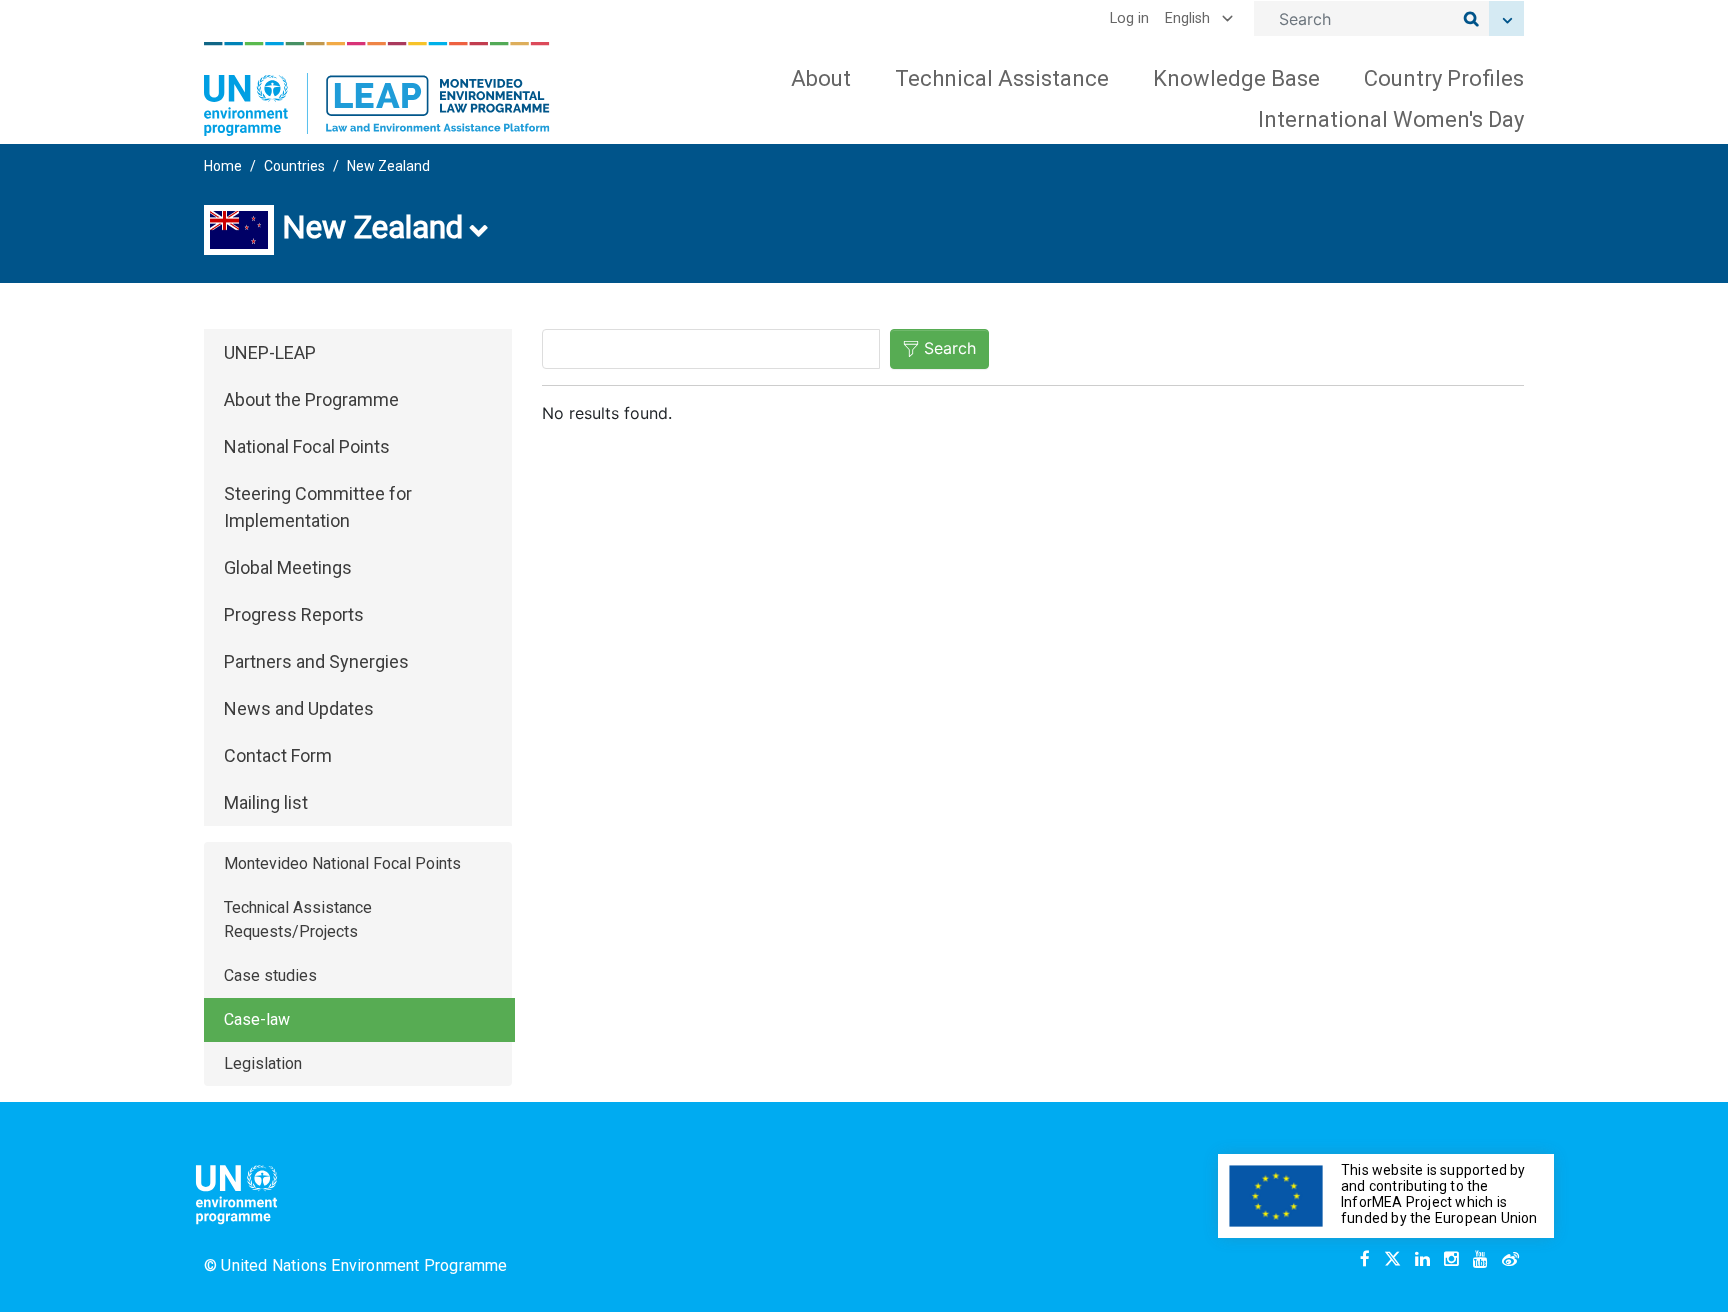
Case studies (270, 975)
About (821, 78)
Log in (1129, 18)
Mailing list (266, 802)
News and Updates (299, 708)
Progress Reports (294, 614)
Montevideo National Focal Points (342, 863)
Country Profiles (1444, 78)
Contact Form (278, 755)
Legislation (263, 1063)
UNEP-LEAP (270, 352)
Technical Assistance (1002, 78)
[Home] (377, 89)
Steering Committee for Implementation (318, 507)
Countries (294, 166)
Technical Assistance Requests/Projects (298, 919)
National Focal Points (307, 446)
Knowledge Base (1236, 78)
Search (950, 348)
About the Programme (311, 399)
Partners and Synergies (316, 661)
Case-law (257, 1019)
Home (223, 166)
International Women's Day (1391, 119)
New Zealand (388, 166)
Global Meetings (288, 567)
